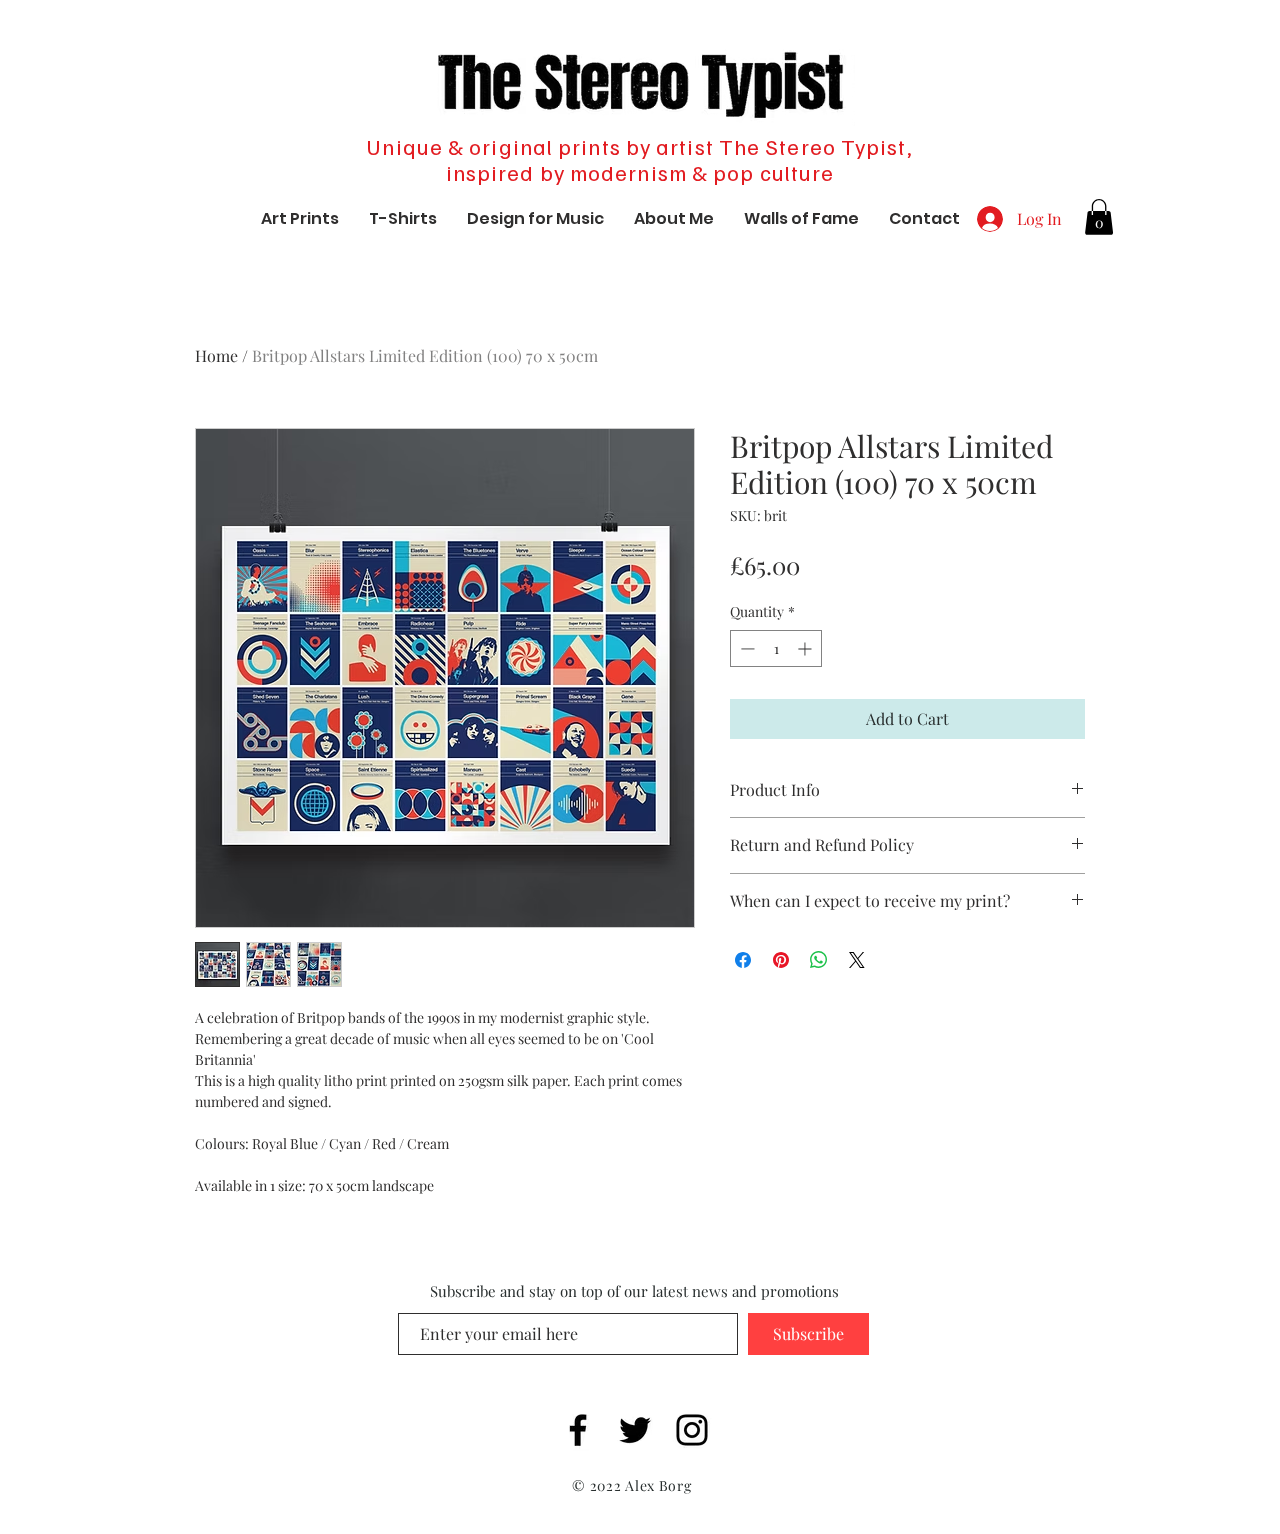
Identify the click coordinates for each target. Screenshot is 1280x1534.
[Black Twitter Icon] (635, 1430)
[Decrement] (745, 648)
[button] (1099, 217)
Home (216, 355)
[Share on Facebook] (743, 960)
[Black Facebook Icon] (578, 1430)
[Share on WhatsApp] (819, 960)
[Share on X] (857, 960)
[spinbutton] (776, 648)
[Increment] (806, 648)
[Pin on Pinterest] (781, 960)
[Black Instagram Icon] (692, 1430)
